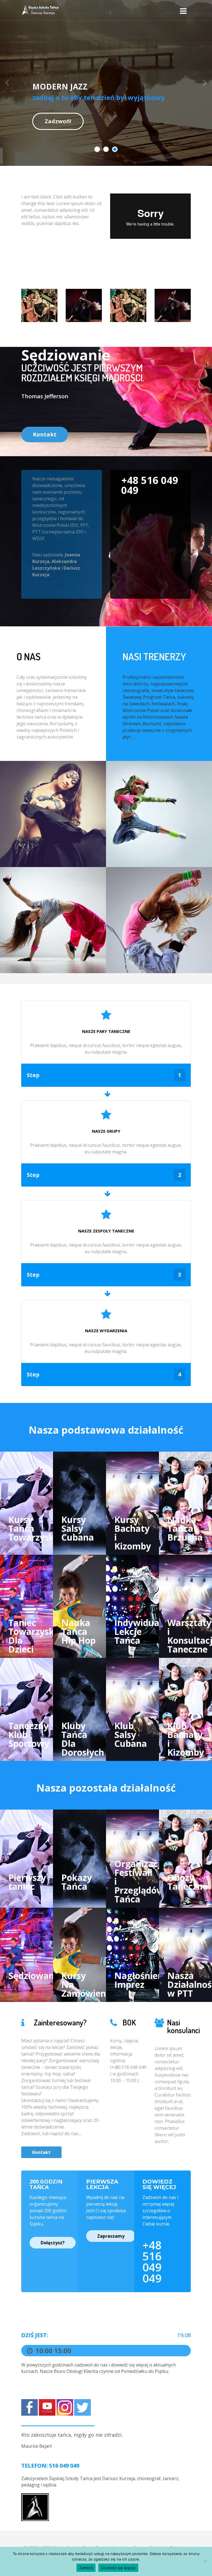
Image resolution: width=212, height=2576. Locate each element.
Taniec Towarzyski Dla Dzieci (32, 1636)
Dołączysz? (53, 2243)
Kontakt (45, 434)
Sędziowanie (35, 1976)
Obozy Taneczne (187, 1882)
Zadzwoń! (58, 121)
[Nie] (205, 2561)
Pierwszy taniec (27, 1882)
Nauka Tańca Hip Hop (78, 1631)
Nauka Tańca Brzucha (185, 1528)
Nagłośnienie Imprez (142, 1980)
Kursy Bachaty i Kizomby (133, 1533)
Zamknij (86, 2568)
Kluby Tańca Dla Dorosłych (83, 1739)
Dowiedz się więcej (118, 2568)
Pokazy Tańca (77, 1882)
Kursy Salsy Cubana (78, 1528)
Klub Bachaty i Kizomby (186, 1739)
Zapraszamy (111, 2236)
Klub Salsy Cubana (131, 1735)
